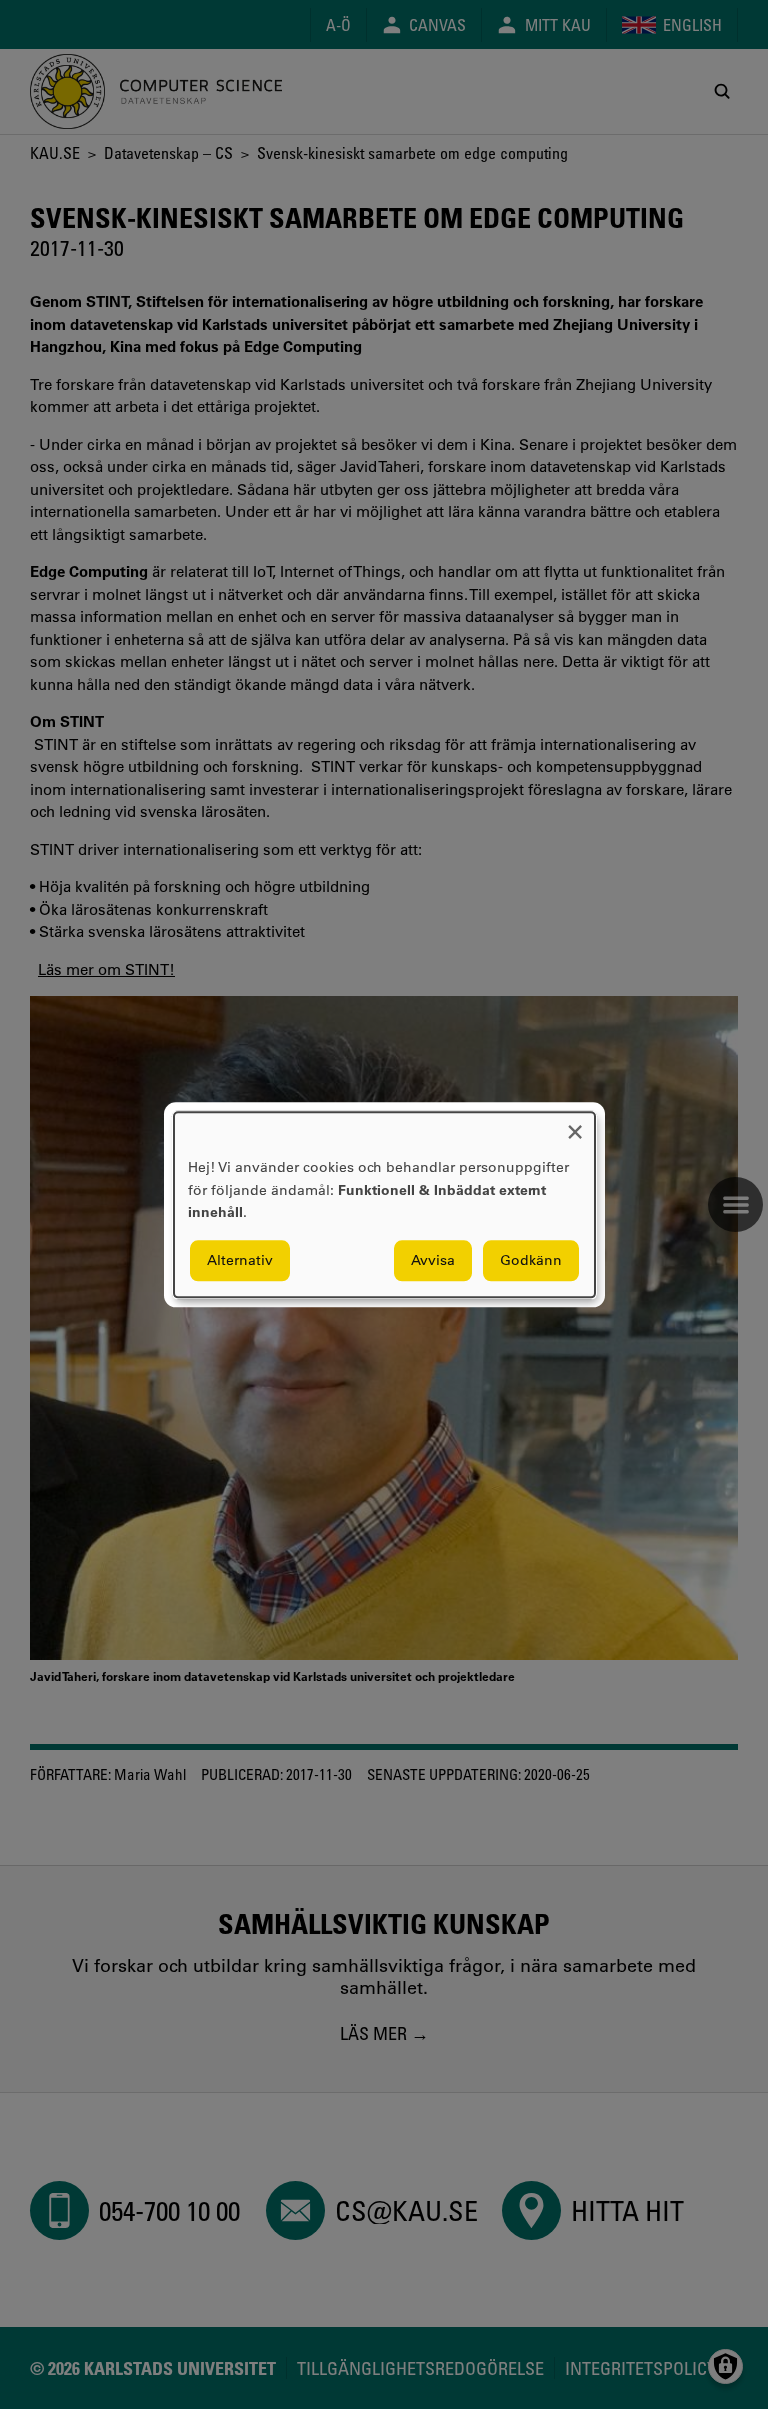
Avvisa (433, 1260)
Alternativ (240, 1260)
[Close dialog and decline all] (575, 1124)
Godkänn (531, 1260)
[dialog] (384, 1204)
